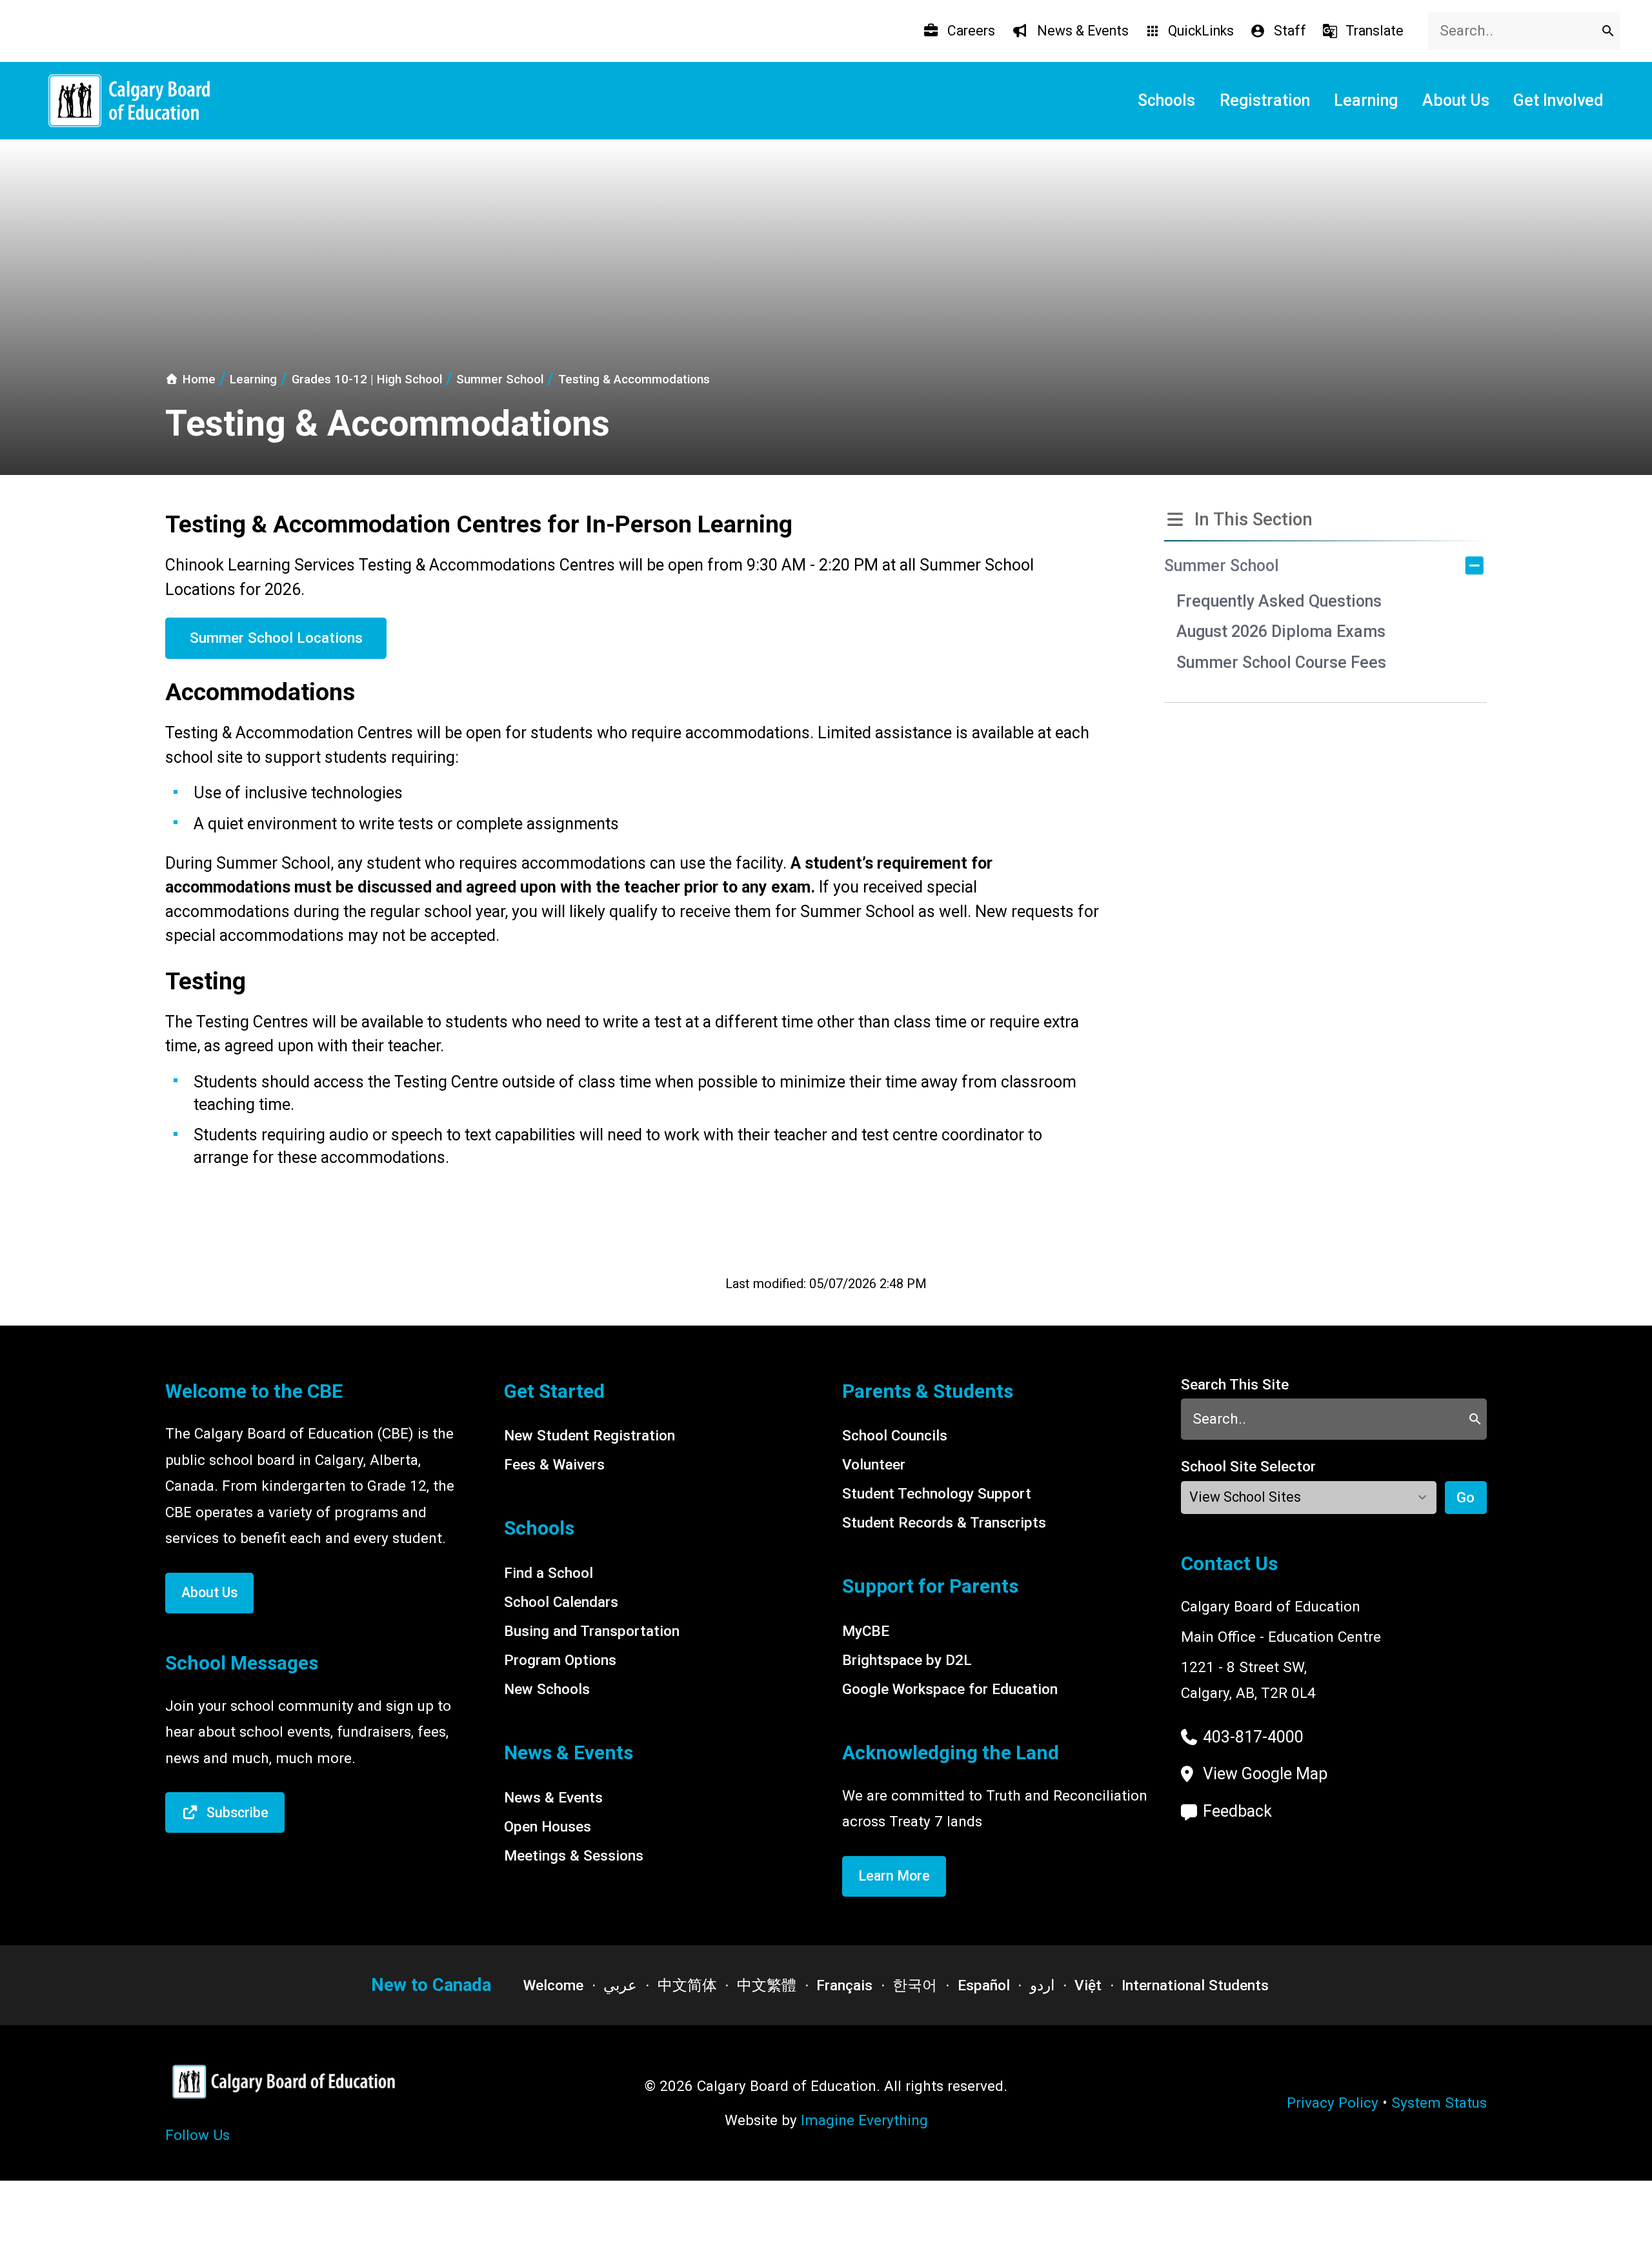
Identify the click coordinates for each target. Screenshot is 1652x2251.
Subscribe (237, 1812)
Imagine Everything (864, 2120)
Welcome (553, 1985)
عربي (620, 1985)
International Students (1195, 1985)
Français (844, 1985)
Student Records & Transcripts (944, 1522)
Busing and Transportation (592, 1631)
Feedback (1237, 1811)
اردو (1042, 1985)
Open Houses (548, 1826)
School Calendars (561, 1602)
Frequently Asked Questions (1279, 601)
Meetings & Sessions (574, 1855)
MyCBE (866, 1631)
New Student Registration (589, 1435)
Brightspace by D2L (907, 1660)
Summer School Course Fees (1281, 662)
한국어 (915, 1985)
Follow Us (197, 2135)
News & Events (553, 1797)
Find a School (549, 1573)
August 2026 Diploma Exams (1281, 631)
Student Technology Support (937, 1493)
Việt (1088, 1985)
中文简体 (687, 1985)
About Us (209, 1592)
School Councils (895, 1435)
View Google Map (1265, 1774)
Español (984, 1985)
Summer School (1222, 566)
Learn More (894, 1876)
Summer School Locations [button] (276, 638)
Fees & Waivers (554, 1464)
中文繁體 (767, 1985)
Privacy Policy (1333, 2103)
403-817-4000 (1253, 1737)
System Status (1439, 2103)
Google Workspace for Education (950, 1689)
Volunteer (874, 1464)
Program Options (560, 1660)
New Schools (547, 1689)
